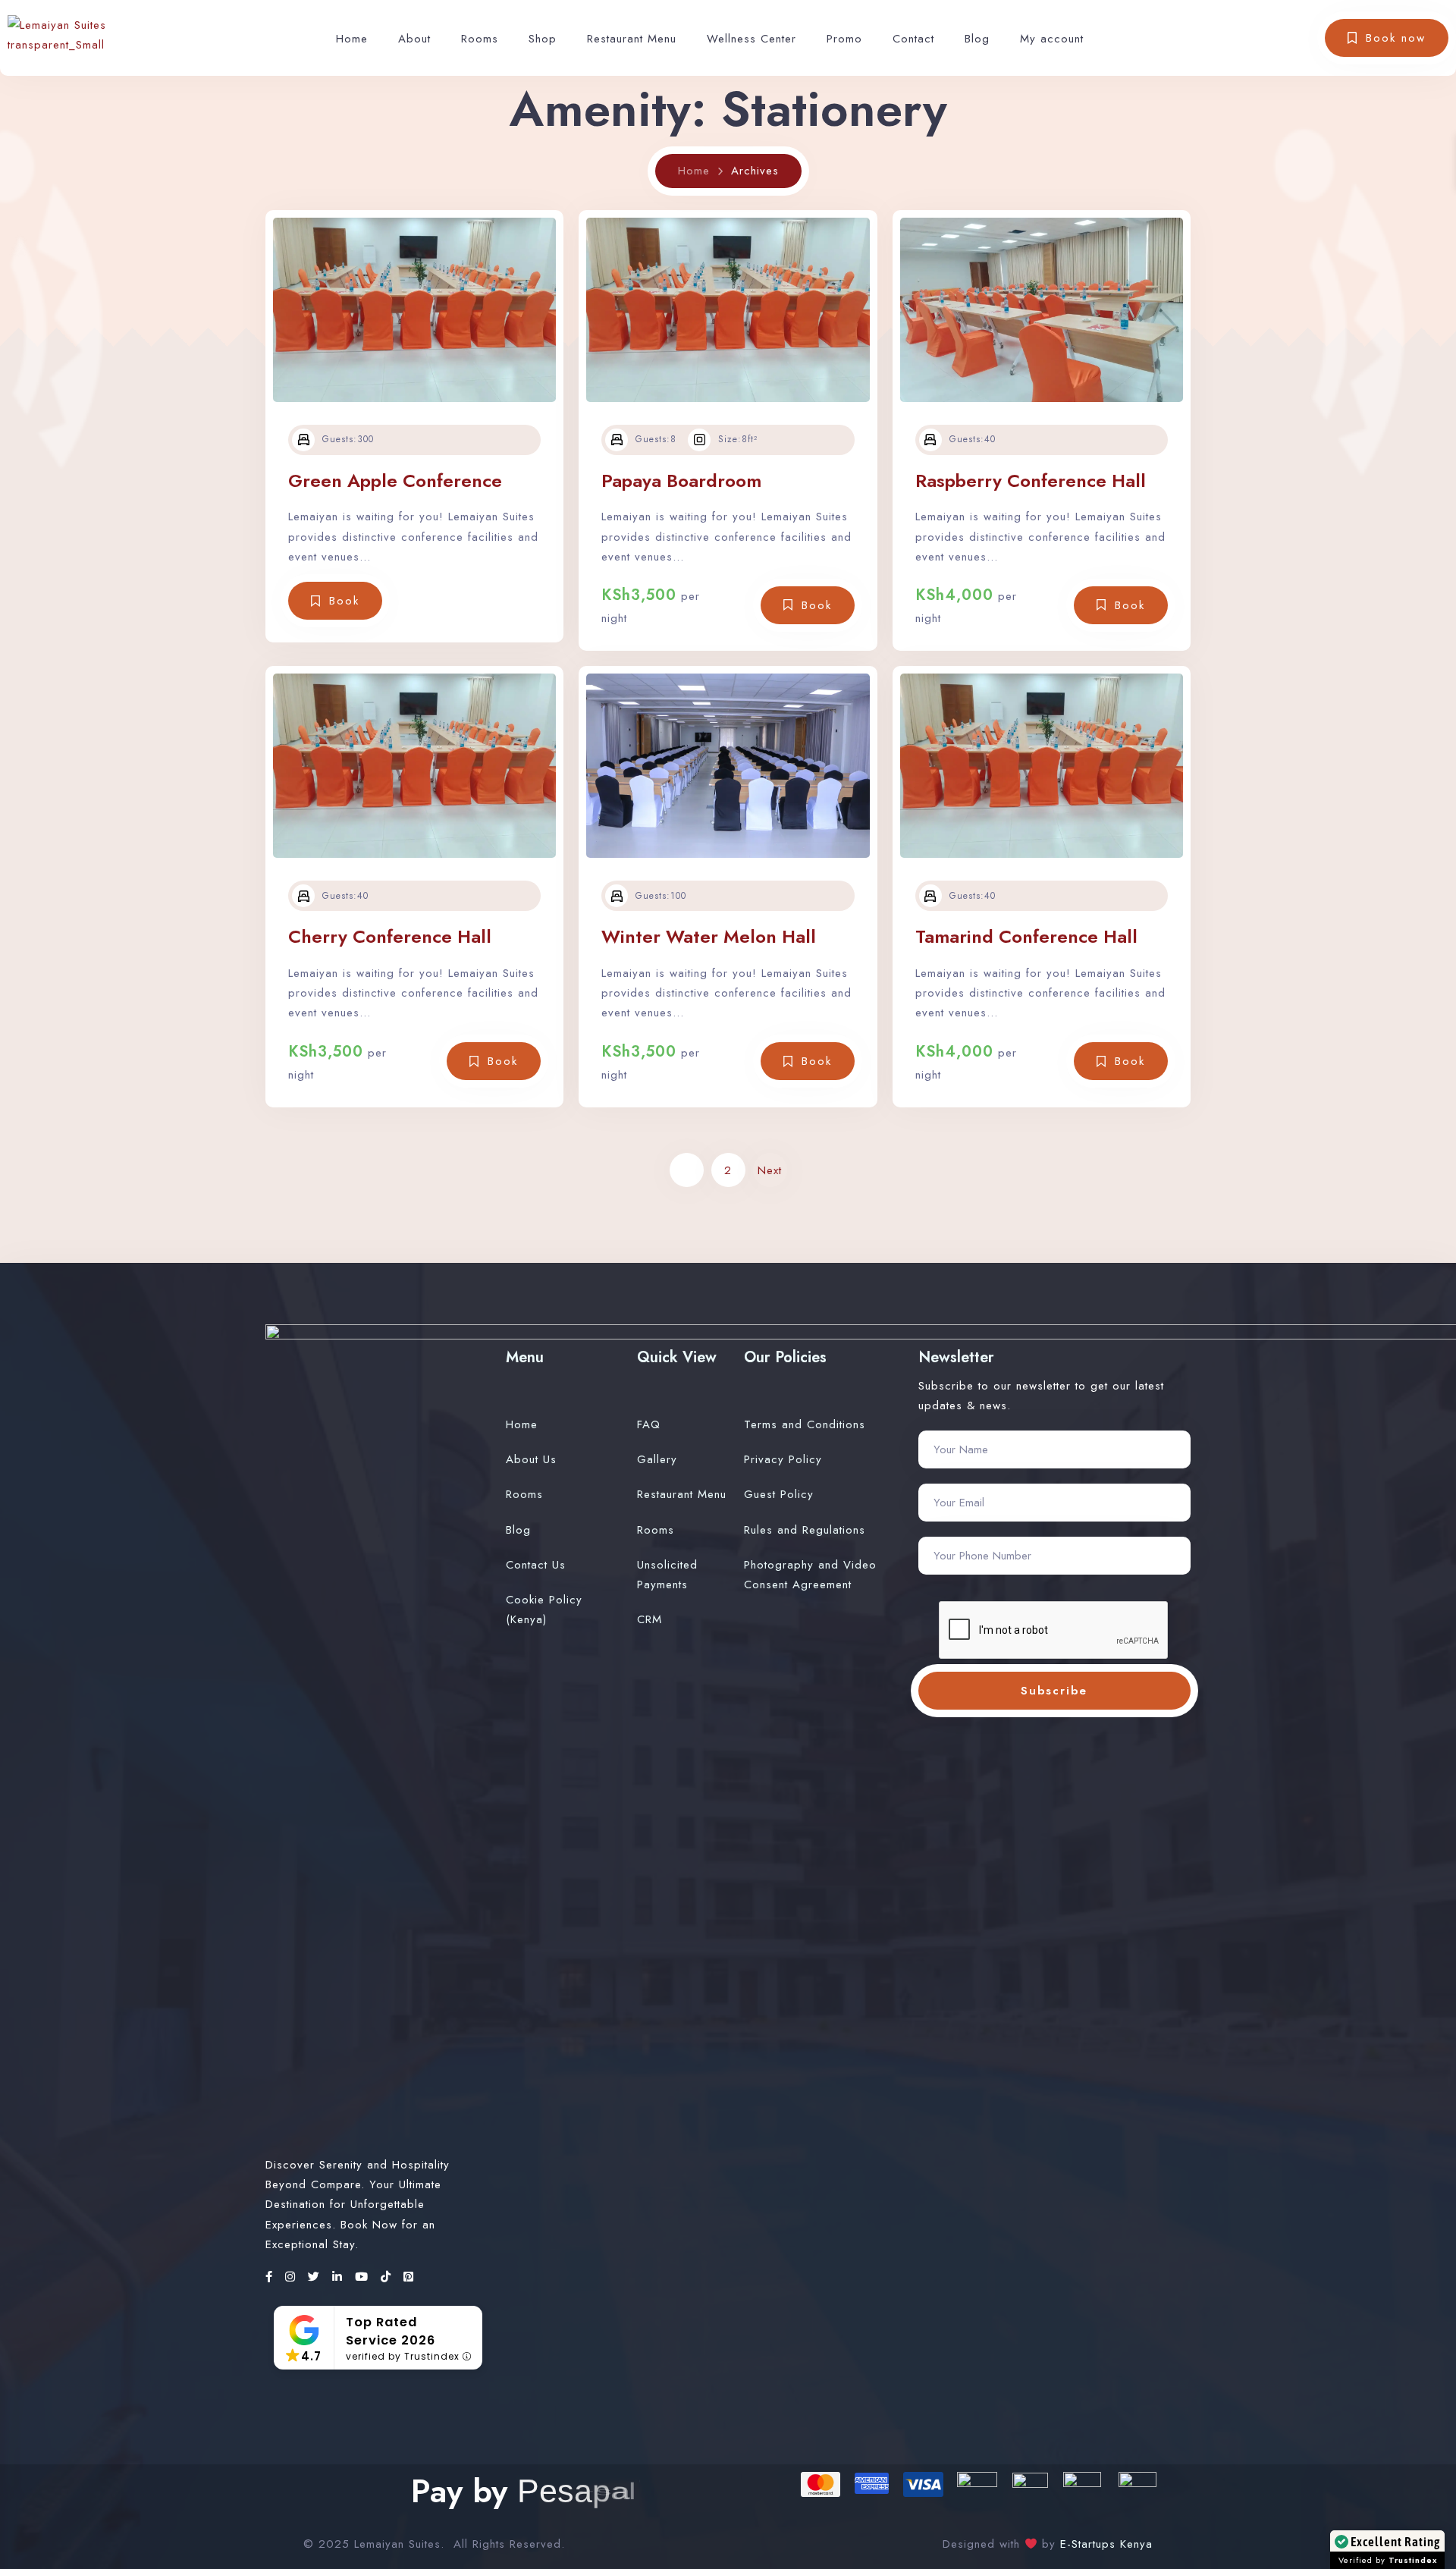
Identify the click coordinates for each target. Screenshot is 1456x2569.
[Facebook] (271, 2277)
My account (1052, 39)
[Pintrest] (409, 2277)
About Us (531, 1459)
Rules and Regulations (805, 1530)
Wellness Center (752, 39)
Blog (977, 39)
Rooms (480, 39)
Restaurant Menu (632, 39)
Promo (844, 39)
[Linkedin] (340, 2277)
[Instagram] (293, 2277)
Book (344, 601)
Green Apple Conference (395, 481)
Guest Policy (779, 1494)
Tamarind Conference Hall (1026, 936)
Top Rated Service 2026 (391, 2331)
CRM (650, 1619)
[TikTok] (388, 2277)
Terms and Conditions (805, 1424)
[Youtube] (364, 2277)
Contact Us (536, 1565)
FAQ (649, 1424)
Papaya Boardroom (681, 481)
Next (770, 1170)
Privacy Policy (783, 1459)
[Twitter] (316, 2277)
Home (352, 39)
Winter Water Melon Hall (709, 936)
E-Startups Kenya (1104, 2544)
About (414, 39)
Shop (543, 39)
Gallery (657, 1459)
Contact (913, 39)
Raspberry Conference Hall (1031, 481)
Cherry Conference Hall (390, 936)
